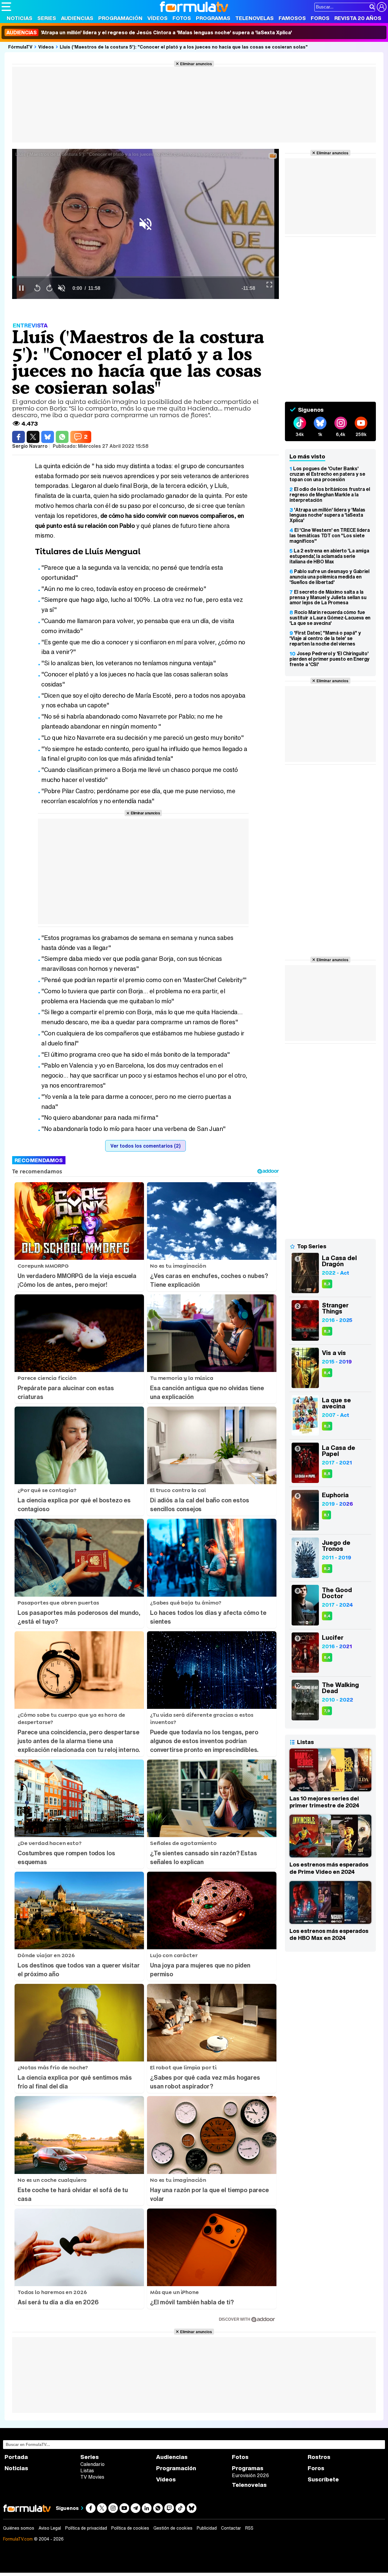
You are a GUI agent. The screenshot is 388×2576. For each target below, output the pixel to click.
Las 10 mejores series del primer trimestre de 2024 (324, 1802)
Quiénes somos (19, 2528)
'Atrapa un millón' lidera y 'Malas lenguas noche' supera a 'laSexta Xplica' (327, 515)
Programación (120, 18)
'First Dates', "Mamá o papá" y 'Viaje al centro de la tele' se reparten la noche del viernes (325, 638)
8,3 (327, 1284)
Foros (320, 18)
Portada (16, 2457)
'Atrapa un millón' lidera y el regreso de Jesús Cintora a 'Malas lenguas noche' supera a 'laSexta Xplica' (149, 32)
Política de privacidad (86, 2528)
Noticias (20, 18)
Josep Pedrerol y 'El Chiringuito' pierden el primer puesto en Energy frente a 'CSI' (329, 659)
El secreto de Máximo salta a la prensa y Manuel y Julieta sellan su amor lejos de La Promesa (328, 597)
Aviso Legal (50, 2528)
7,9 (327, 1711)
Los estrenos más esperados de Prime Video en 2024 (329, 1868)
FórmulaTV (20, 47)
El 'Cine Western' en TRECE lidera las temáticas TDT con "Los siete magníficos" (329, 535)
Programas (213, 18)
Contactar (231, 2528)
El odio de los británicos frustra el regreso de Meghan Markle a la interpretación (330, 495)
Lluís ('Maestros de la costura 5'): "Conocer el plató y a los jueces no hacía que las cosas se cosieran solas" (184, 47)
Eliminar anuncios (196, 64)
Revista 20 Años (358, 18)
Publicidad (207, 2528)
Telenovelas (254, 18)
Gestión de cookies (173, 2528)
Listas (87, 2470)
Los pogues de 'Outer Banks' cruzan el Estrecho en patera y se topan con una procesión (327, 474)
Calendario (92, 2464)
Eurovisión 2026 (250, 2475)
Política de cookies (130, 2528)
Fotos (182, 18)
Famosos (292, 18)
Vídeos (157, 18)
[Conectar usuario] (382, 7)
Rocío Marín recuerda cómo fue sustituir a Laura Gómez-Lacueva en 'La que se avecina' (330, 618)
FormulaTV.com (18, 2539)
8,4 (327, 1373)
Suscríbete (323, 2479)
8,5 (327, 1474)
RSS (249, 2528)
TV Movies (92, 2477)
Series (47, 18)
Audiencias (77, 18)
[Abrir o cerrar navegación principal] (6, 7)
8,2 (327, 1569)
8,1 (326, 1515)
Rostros (319, 2457)
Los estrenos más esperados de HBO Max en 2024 (329, 1934)
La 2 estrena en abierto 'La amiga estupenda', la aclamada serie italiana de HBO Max (329, 556)
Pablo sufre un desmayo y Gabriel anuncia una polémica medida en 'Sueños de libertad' (329, 577)
